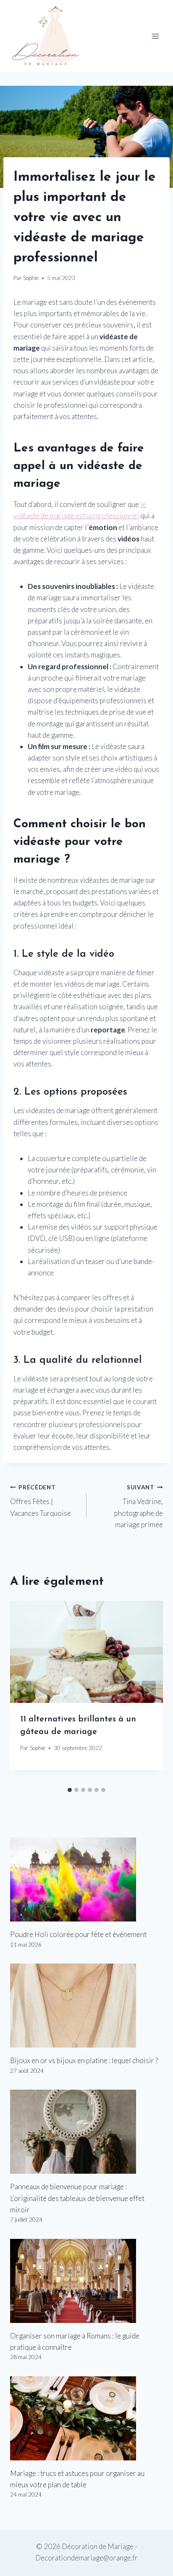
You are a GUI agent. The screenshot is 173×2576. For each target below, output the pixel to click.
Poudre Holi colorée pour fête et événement (78, 1934)
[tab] (70, 1790)
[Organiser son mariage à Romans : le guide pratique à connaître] (86, 2281)
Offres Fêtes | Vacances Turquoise (41, 1501)
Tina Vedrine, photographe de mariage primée (139, 1506)
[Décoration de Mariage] (50, 36)
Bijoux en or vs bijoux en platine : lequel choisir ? (84, 2060)
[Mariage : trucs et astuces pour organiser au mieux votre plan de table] (86, 2418)
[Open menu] (155, 36)
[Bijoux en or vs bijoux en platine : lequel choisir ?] (86, 2006)
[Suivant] (149, 1692)
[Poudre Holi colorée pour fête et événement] (86, 1879)
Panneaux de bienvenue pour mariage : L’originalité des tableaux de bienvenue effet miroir (77, 2198)
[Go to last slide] (24, 1692)
